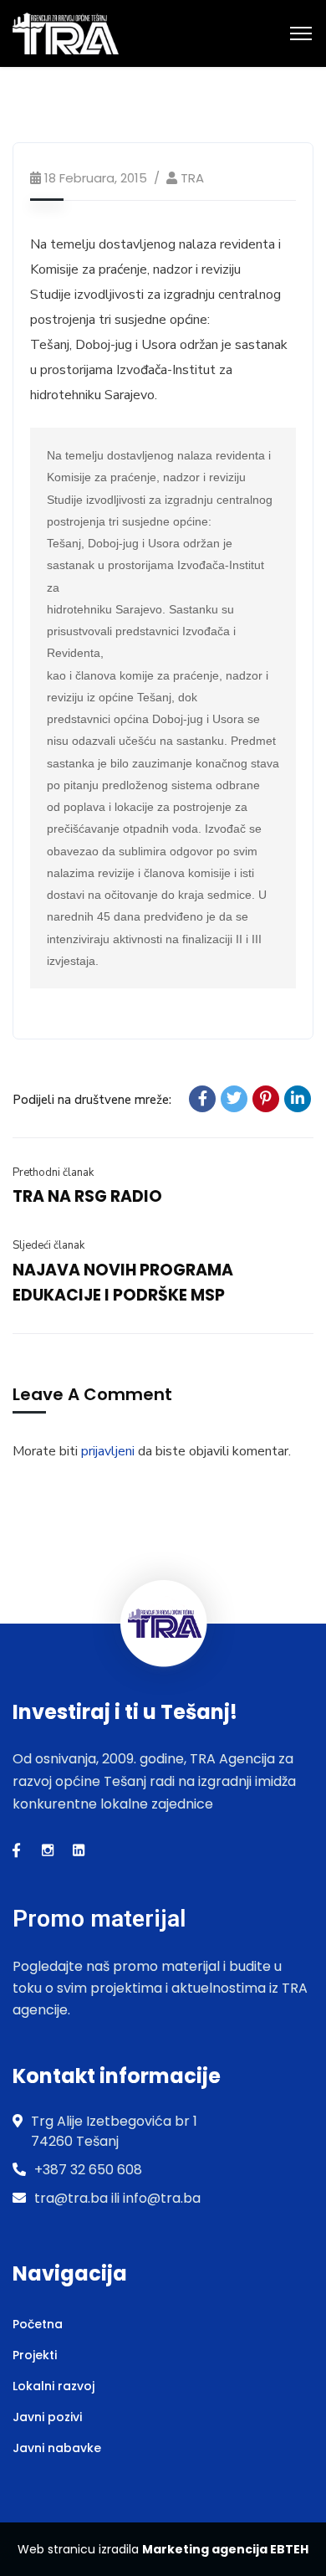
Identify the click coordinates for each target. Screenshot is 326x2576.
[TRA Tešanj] (66, 33)
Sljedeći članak (48, 1245)
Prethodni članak (53, 1173)
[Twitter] (234, 1099)
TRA (192, 178)
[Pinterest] (266, 1099)
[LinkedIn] (298, 1099)
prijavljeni (108, 1451)
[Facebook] (202, 1099)
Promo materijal (99, 1919)
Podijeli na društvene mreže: (92, 1100)
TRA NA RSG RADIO (87, 1196)
